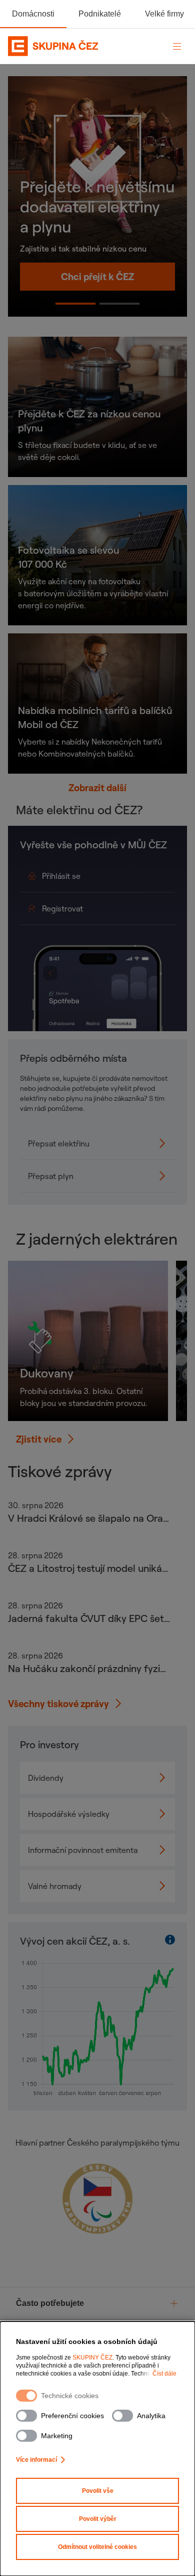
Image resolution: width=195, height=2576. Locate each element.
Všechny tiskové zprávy (58, 1704)
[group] (97, 2304)
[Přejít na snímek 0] (75, 304)
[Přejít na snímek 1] (119, 304)
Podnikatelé (100, 14)
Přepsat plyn (51, 1176)
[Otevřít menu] (177, 46)
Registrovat (83, 908)
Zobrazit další (97, 788)
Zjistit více (39, 1439)
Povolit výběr (98, 2519)
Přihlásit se (83, 876)
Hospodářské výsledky (69, 1814)
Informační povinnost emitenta (83, 1850)
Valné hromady (55, 1886)
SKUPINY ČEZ (92, 2358)
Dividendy (46, 1778)
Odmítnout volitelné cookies (97, 2547)
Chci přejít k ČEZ (97, 277)
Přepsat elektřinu (59, 1143)
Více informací (36, 2460)
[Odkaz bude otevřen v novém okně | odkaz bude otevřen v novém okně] (97, 2202)
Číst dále (164, 2374)
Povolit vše (98, 2491)
